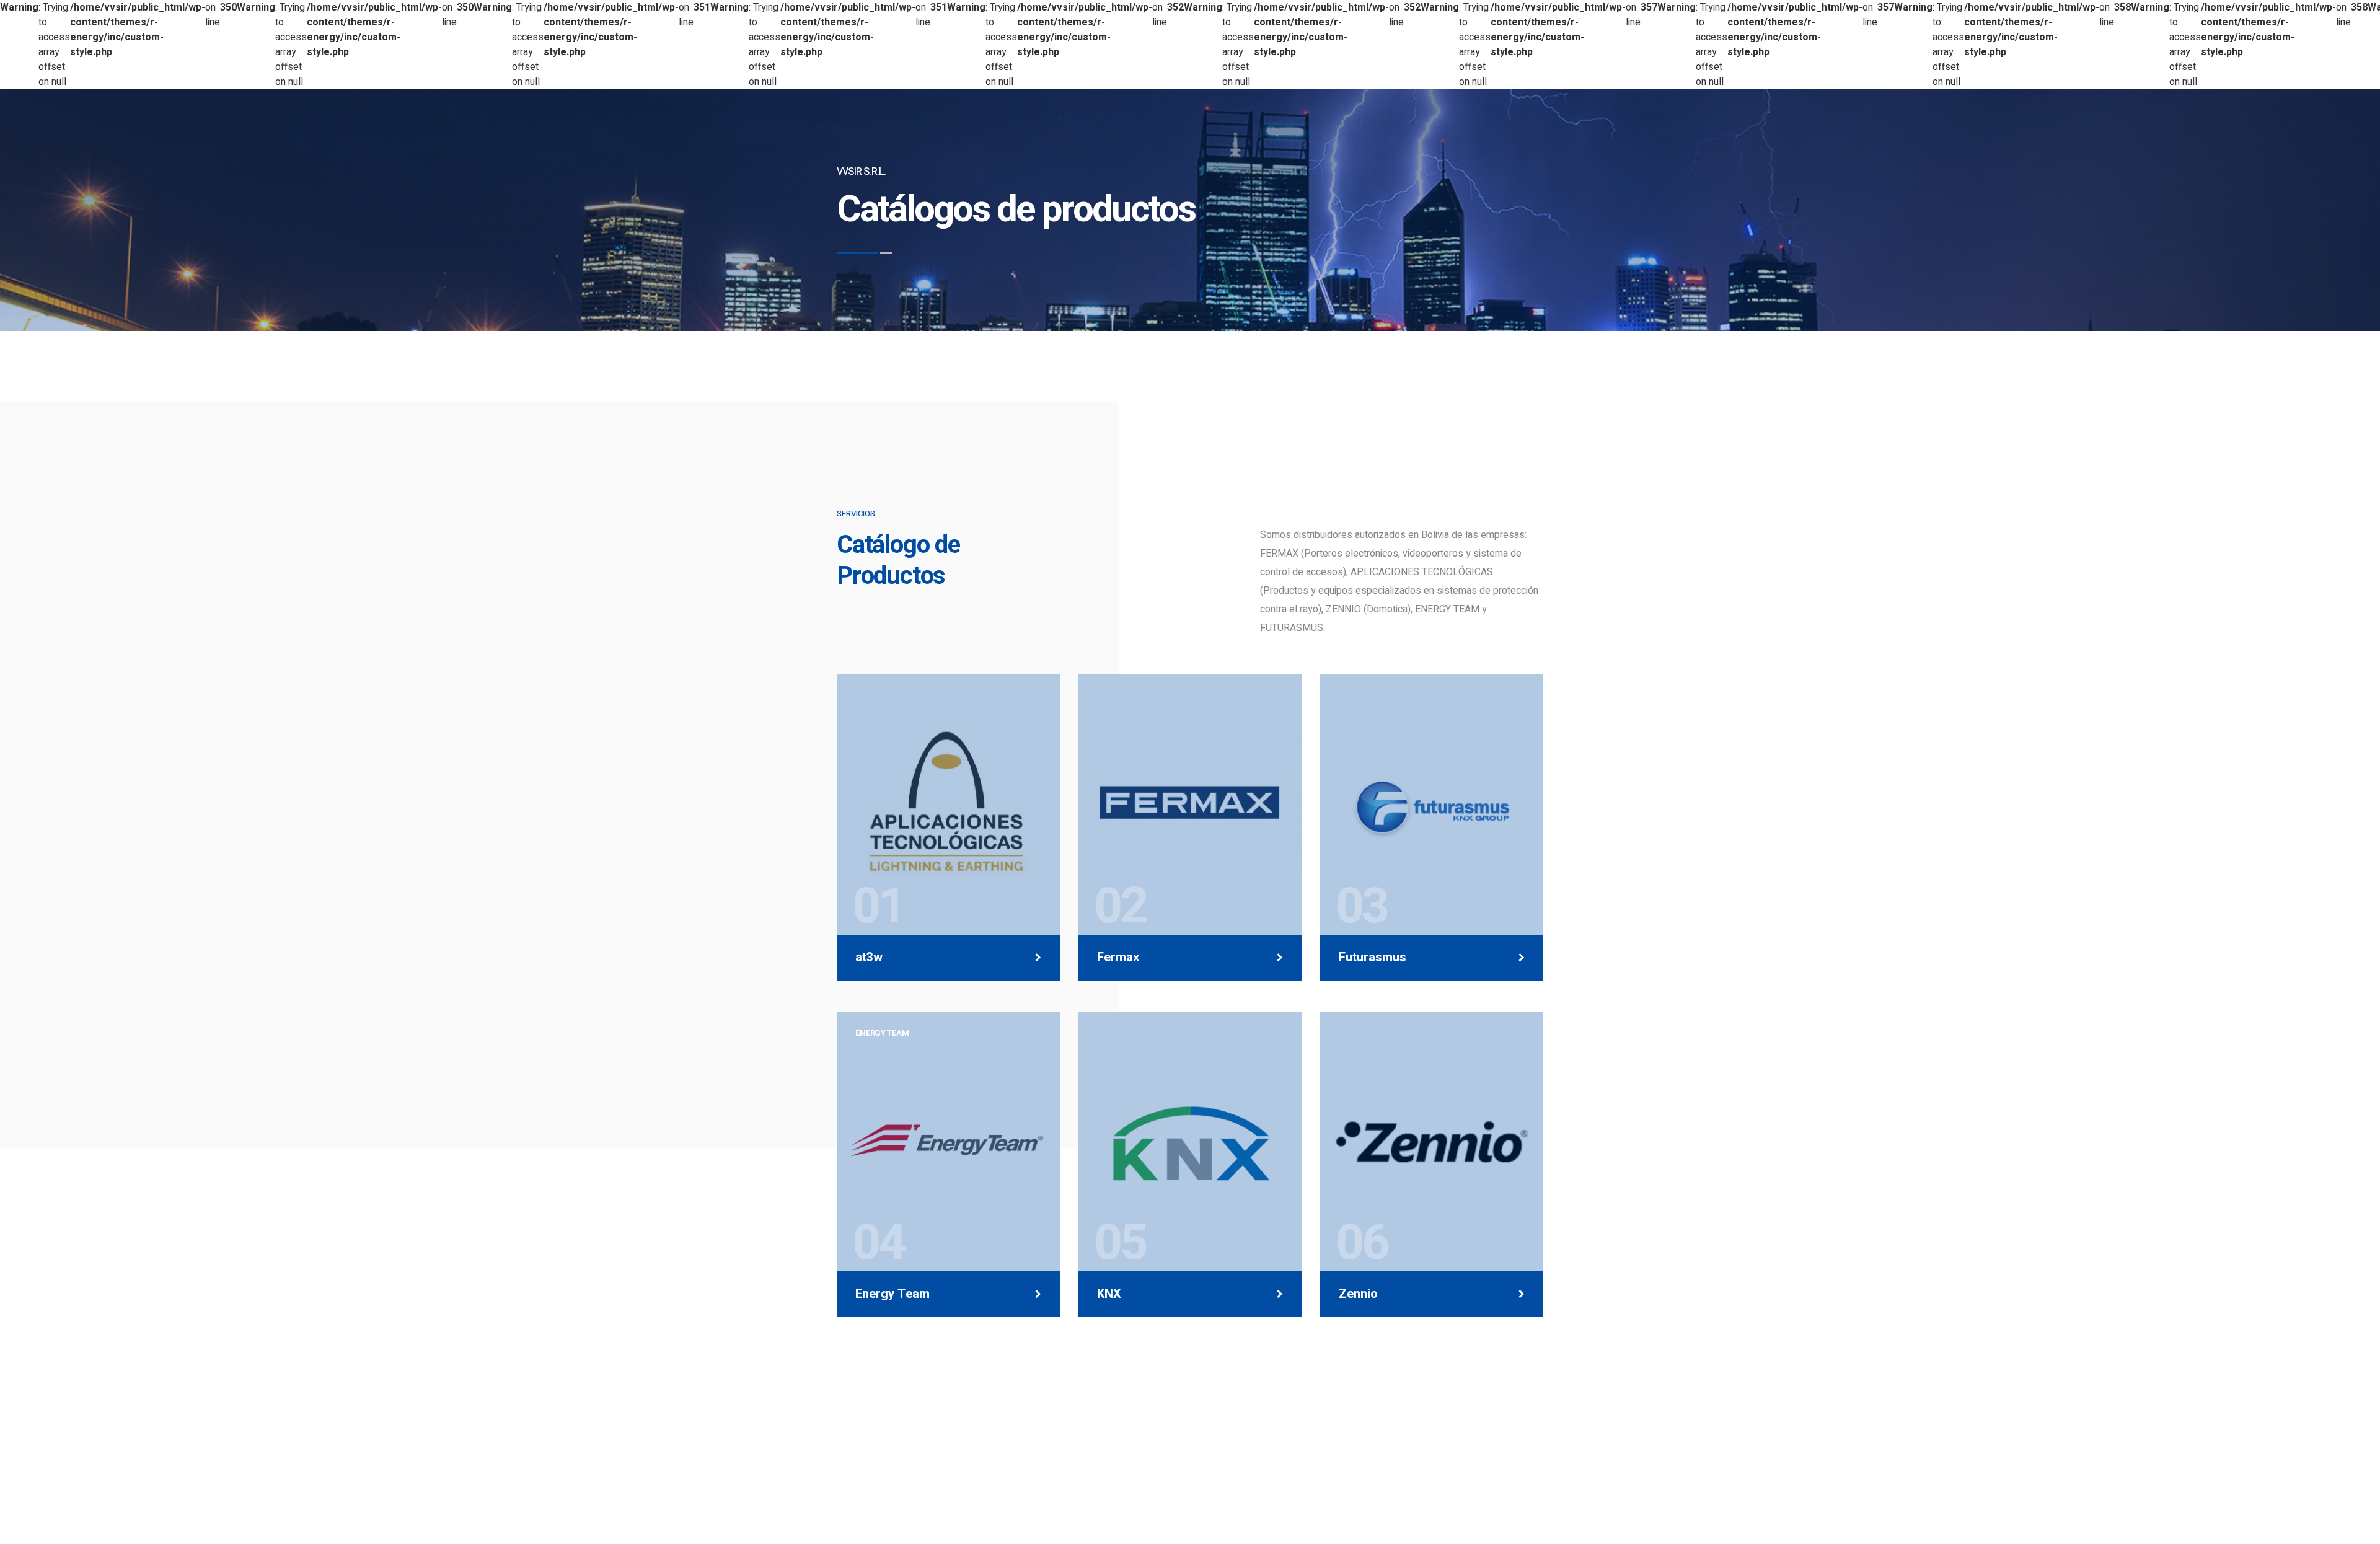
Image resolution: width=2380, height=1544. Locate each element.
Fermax (1118, 958)
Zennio (1358, 1294)
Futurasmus (1373, 958)
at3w (869, 958)
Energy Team (892, 1294)
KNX (1109, 1294)
